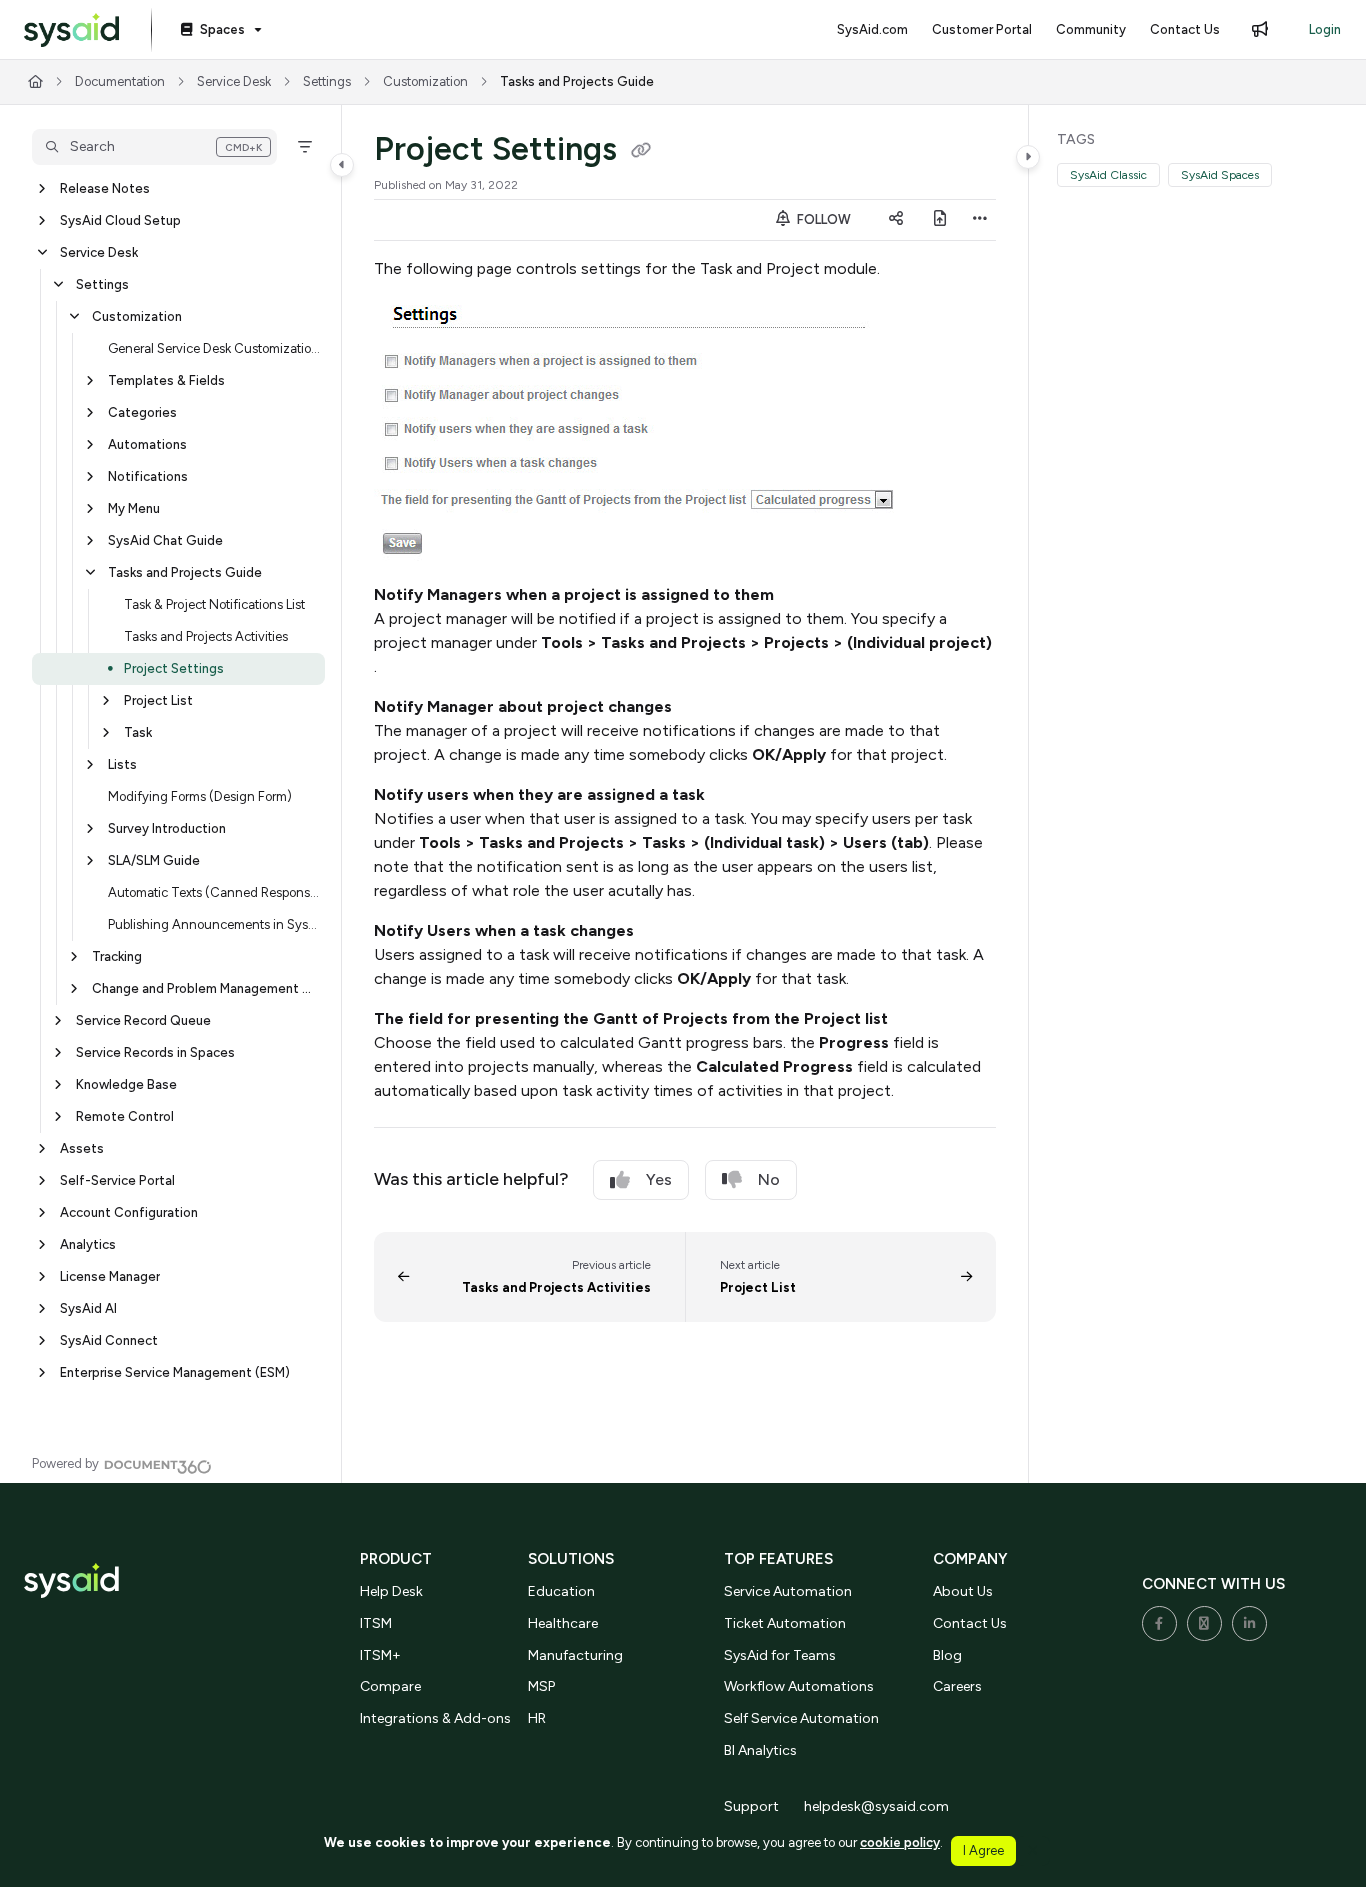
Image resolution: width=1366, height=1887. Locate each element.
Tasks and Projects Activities (206, 636)
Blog (947, 1655)
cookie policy (900, 1842)
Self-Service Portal (117, 1180)
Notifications (148, 476)
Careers (957, 1686)
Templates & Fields (166, 380)
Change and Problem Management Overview (206, 988)
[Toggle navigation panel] (342, 165)
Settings (327, 81)
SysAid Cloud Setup (120, 220)
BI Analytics (760, 1750)
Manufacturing (575, 1655)
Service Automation (788, 1591)
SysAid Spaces (1220, 175)
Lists (122, 764)
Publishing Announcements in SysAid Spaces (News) (214, 924)
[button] (154, 147)
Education (561, 1591)
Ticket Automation (785, 1623)
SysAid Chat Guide (165, 540)
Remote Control (125, 1116)
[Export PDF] (940, 220)
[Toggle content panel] (1028, 157)
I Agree (983, 1850)
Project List (158, 700)
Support (751, 1806)
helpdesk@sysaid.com (876, 1806)
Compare (390, 1686)
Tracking (117, 956)
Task (138, 732)
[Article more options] (980, 220)
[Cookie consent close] (1033, 1850)
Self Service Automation (801, 1718)
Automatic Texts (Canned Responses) (214, 892)
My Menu (134, 508)
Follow (822, 219)
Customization (425, 81)
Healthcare (563, 1623)
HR (537, 1718)
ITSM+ (380, 1655)
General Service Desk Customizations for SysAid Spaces (214, 348)
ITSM (376, 1623)
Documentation (120, 81)
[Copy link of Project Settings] (641, 152)
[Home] (71, 30)
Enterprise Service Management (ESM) (175, 1372)
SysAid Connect (109, 1340)
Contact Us (970, 1623)
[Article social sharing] (896, 220)
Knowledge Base (126, 1084)
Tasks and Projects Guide (577, 81)
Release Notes (105, 188)
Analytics (88, 1244)
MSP (541, 1686)
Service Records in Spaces (155, 1052)
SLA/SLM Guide (154, 860)
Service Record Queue (143, 1020)
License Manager (110, 1276)
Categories (142, 412)
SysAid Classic (1108, 175)
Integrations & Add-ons (435, 1718)
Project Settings (174, 668)
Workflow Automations (799, 1686)
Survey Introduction (167, 828)
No (769, 1179)
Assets (82, 1148)
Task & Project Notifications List (214, 604)
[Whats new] (1260, 30)
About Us (963, 1591)
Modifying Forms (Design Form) (200, 796)
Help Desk (391, 1591)
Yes (659, 1179)
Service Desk (234, 81)
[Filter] (305, 147)
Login (1325, 29)
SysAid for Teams (780, 1655)
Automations (147, 444)
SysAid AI (88, 1308)
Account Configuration (129, 1212)
